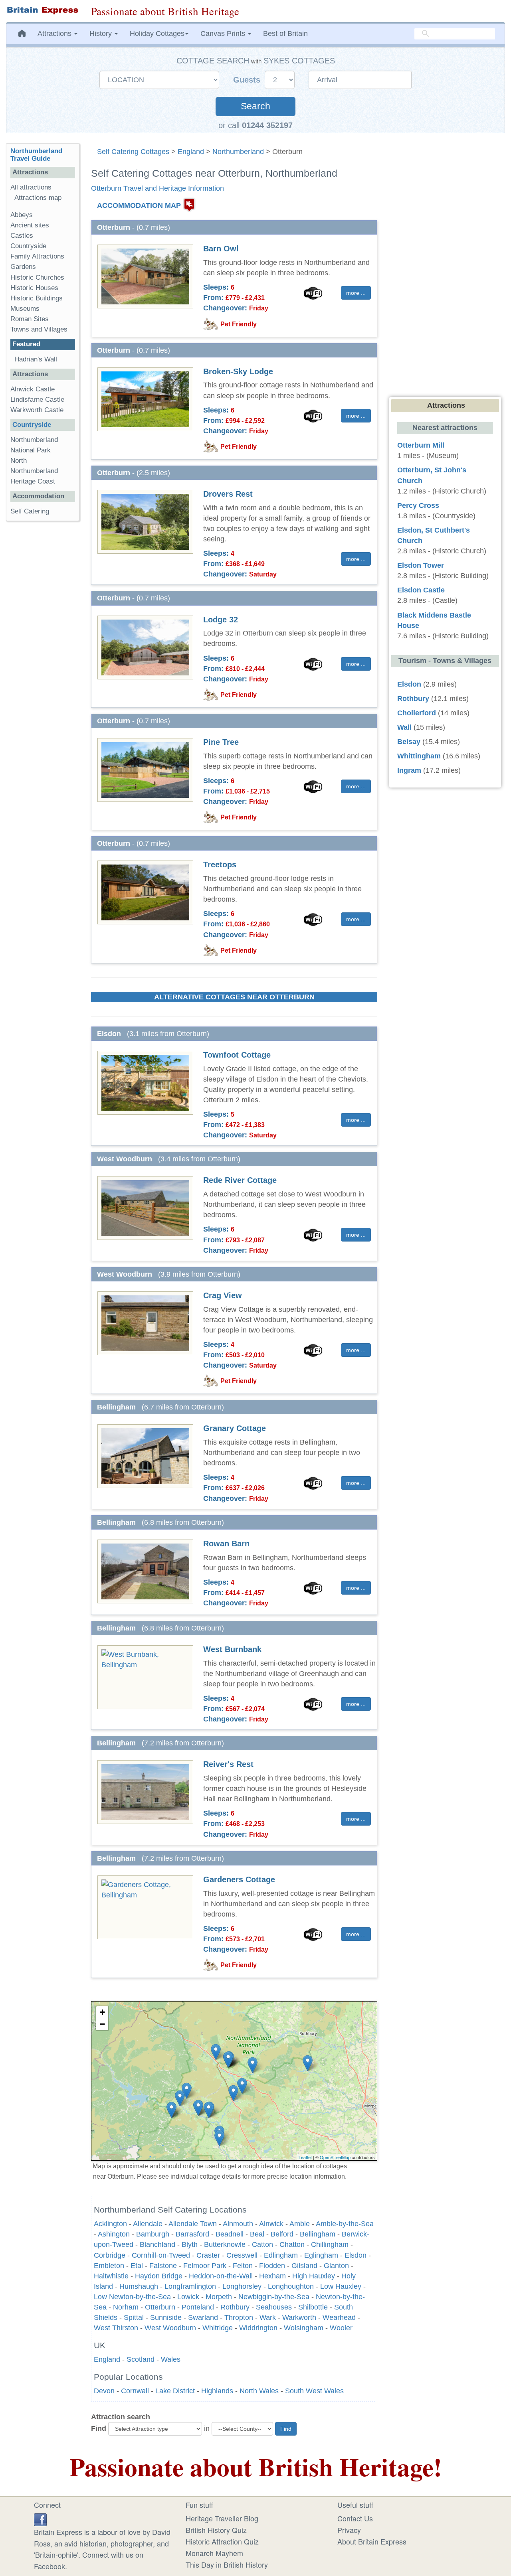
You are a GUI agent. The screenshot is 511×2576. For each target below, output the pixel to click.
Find (99, 2428)
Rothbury (235, 2307)
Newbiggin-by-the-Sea (274, 2297)
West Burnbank (232, 1649)
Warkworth (299, 2317)
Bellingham (318, 2234)
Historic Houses (34, 288)
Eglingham (321, 2255)
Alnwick (271, 2224)
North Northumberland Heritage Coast (34, 471)
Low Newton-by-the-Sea (132, 2297)
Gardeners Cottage (239, 1879)
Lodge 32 (221, 620)
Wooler (341, 2328)
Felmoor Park (205, 2266)
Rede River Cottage (240, 1180)
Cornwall (135, 2391)
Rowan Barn (226, 1544)
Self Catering (30, 511)
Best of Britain (285, 34)
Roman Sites (30, 319)
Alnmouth (238, 2224)
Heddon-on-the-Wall (221, 2276)
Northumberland (238, 152)
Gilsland (304, 2266)
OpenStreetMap (335, 2157)
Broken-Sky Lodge (238, 371)
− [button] (102, 2024)
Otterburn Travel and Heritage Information (157, 188)
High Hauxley (314, 2276)
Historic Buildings (37, 298)
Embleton (109, 2266)
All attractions (31, 187)
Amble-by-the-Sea (345, 2224)
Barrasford (192, 2234)
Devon (104, 2391)
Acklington (110, 2224)
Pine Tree (221, 742)
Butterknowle (225, 2244)
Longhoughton (291, 2286)
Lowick (188, 2297)
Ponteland (198, 2307)
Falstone (163, 2266)
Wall (404, 727)
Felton (243, 2266)
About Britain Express (372, 2541)
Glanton (336, 2266)
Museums (25, 309)
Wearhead (339, 2317)
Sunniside (166, 2317)
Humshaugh (139, 2286)
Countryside (28, 246)
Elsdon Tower (421, 565)
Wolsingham (304, 2328)
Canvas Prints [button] (224, 34)
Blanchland (157, 2244)
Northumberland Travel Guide (36, 155)
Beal (257, 2234)
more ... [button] (356, 293)
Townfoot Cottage (237, 1055)
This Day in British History (227, 2564)
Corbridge (110, 2255)
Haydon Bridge (159, 2276)
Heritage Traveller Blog (222, 2518)
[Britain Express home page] (43, 10)
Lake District (175, 2391)
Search (255, 106)
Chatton (292, 2244)
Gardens (23, 267)
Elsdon (356, 2255)
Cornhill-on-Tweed (161, 2255)
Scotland (141, 2359)
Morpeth (219, 2297)
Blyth (190, 2244)
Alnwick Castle (33, 389)
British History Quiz (216, 2530)
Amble (300, 2224)
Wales (171, 2359)
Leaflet (305, 2157)
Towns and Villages (39, 329)
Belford (282, 2234)
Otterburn (160, 2307)
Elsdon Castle (421, 590)
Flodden (272, 2266)
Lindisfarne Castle (37, 400)
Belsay (409, 742)
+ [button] (102, 2012)
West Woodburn (170, 2328)
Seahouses (274, 2307)
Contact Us (355, 2518)
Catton (262, 2244)
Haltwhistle (111, 2276)
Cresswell (242, 2255)
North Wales (259, 2391)
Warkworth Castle (37, 410)
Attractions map (38, 198)
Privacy (349, 2530)
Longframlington (190, 2286)
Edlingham (281, 2255)
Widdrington (258, 2328)
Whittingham (419, 756)
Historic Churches (37, 277)
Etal (137, 2266)
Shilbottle (313, 2307)
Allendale (148, 2224)
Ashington (114, 2234)
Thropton (239, 2317)
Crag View (223, 1295)
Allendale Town (193, 2224)
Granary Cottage (235, 1428)
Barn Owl (221, 249)
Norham (126, 2307)
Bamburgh (153, 2234)
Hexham (272, 2276)
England (191, 152)
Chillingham (330, 2244)
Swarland (203, 2317)
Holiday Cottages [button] (157, 34)
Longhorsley (242, 2286)
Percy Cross (418, 505)
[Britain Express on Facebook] (40, 2518)
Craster (208, 2255)
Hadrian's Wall (36, 359)
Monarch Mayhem (214, 2553)
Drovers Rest (228, 494)
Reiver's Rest (228, 1764)
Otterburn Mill (421, 445)
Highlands (217, 2391)
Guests (248, 80)
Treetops (220, 865)
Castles (22, 236)
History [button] (102, 34)
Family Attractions (37, 256)
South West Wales (314, 2391)
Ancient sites (30, 225)
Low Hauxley (341, 2286)
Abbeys (22, 215)
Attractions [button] (55, 34)
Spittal (134, 2317)
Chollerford (417, 713)
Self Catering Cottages (133, 152)
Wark (268, 2317)
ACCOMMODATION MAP (139, 205)
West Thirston (116, 2328)
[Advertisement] (43, 650)
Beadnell (230, 2234)
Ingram (409, 770)
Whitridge (218, 2328)
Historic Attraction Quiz (222, 2541)
